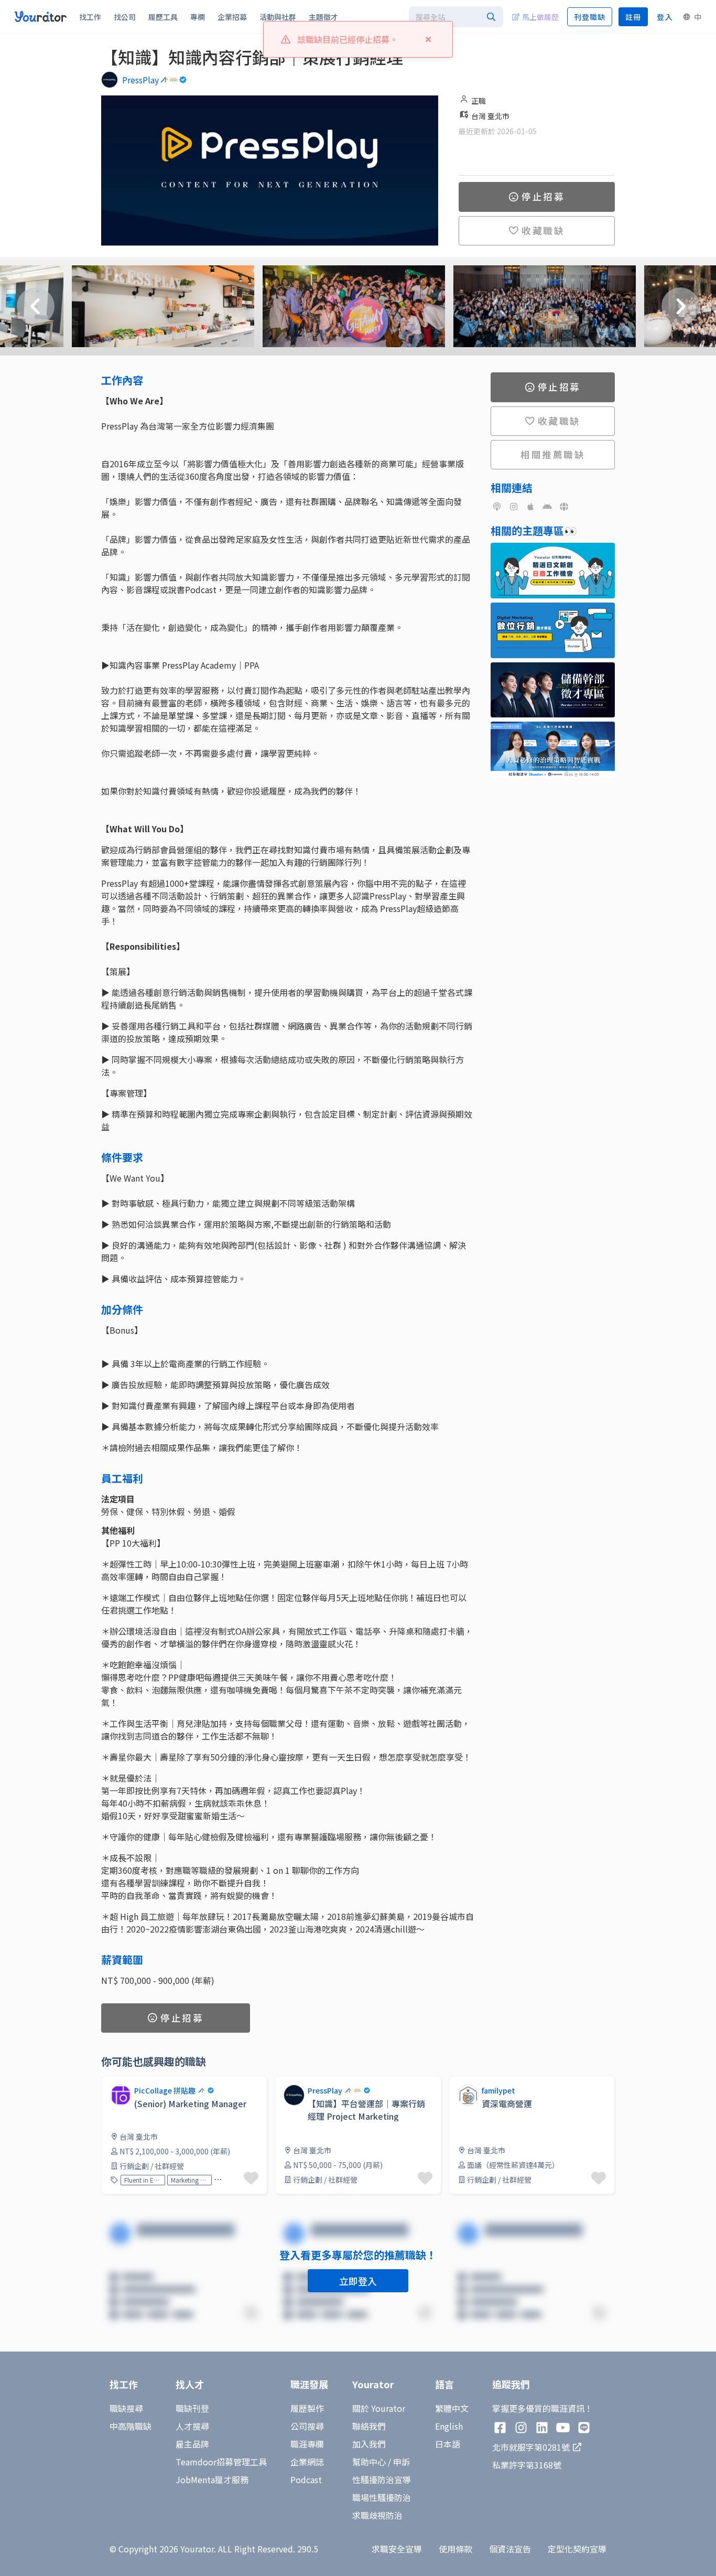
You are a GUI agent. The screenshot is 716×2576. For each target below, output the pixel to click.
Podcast (306, 2480)
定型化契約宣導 (577, 2549)
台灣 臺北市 (490, 116)
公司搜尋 (307, 2426)
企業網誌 (307, 2462)
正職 (479, 101)
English (449, 2426)
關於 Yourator (379, 2408)
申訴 (402, 2462)
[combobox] (456, 17)
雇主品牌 (192, 2444)
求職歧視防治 (377, 2515)
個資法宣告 (510, 2549)
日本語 (448, 2444)
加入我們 (369, 2444)
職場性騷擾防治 (382, 2497)
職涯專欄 (307, 2444)
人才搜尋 (192, 2426)
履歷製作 (307, 2408)
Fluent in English (143, 2180)
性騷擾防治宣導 (382, 2480)
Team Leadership (236, 2180)
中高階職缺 (131, 2426)
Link (283, 2082)
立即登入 (358, 2281)
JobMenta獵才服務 (212, 2480)
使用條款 (455, 2549)
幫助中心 (369, 2462)
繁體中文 (452, 2408)
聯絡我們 (369, 2426)
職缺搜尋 (126, 2408)
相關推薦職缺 (553, 454)
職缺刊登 (192, 2408)
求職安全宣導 (397, 2549)
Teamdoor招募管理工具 (221, 2462)
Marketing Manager (189, 2180)
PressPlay (140, 80)
